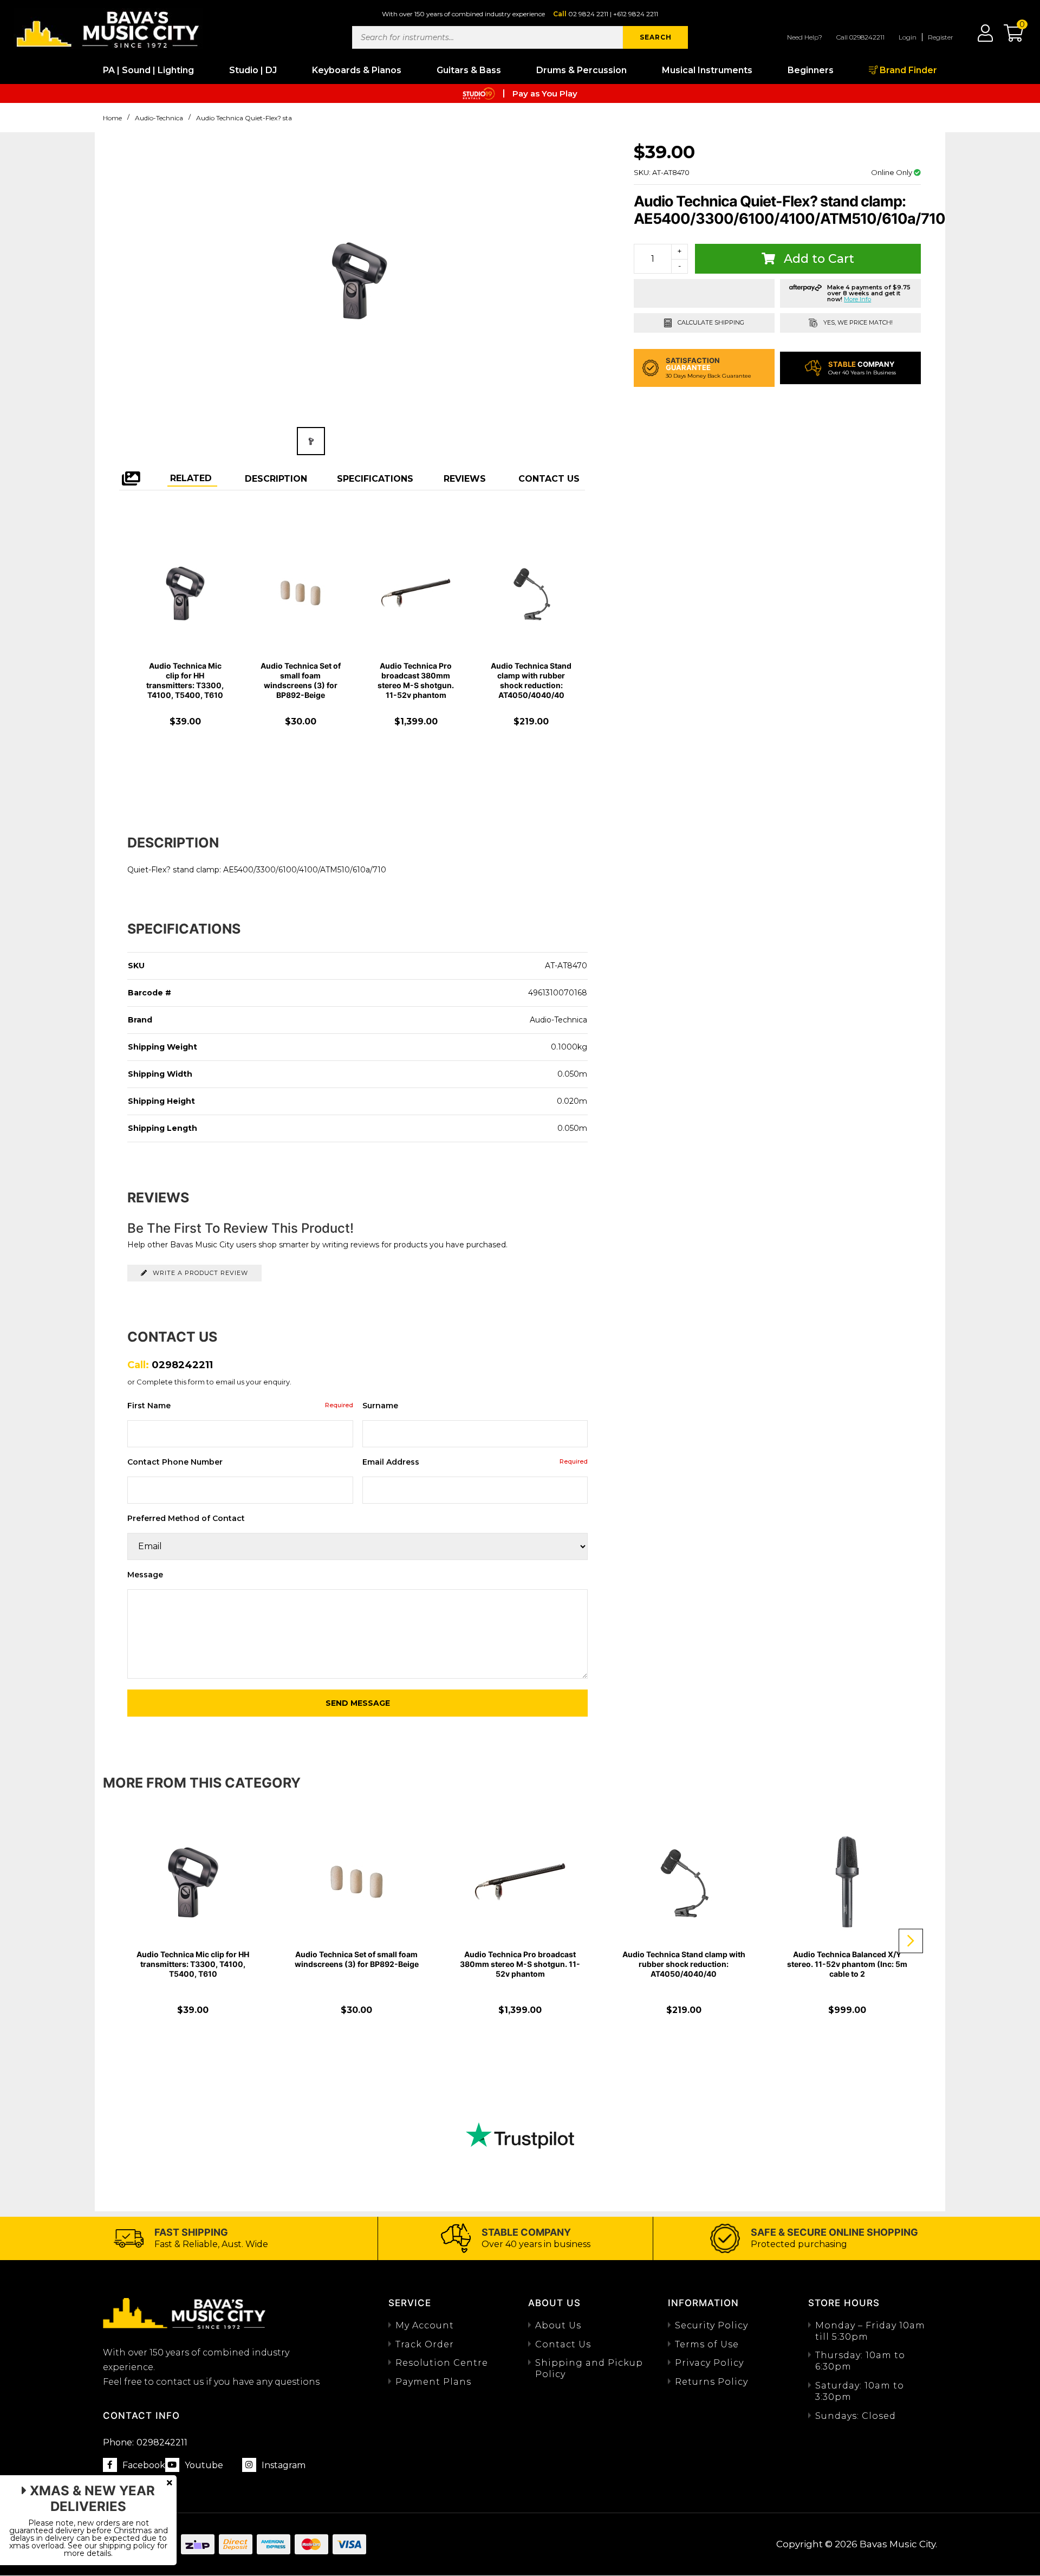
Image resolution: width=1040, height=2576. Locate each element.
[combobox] (487, 37)
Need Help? (805, 37)
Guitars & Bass (469, 70)
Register (941, 37)
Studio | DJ (253, 70)
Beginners (811, 70)
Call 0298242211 (860, 37)
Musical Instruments (707, 70)
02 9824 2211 (588, 14)
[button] (1008, 37)
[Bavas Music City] (108, 28)
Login (908, 37)
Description (276, 479)
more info (857, 299)
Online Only (892, 172)
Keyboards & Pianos (357, 70)
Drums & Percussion (581, 70)
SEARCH (656, 37)
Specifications (375, 479)
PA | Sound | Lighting (148, 70)
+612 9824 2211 (636, 14)
